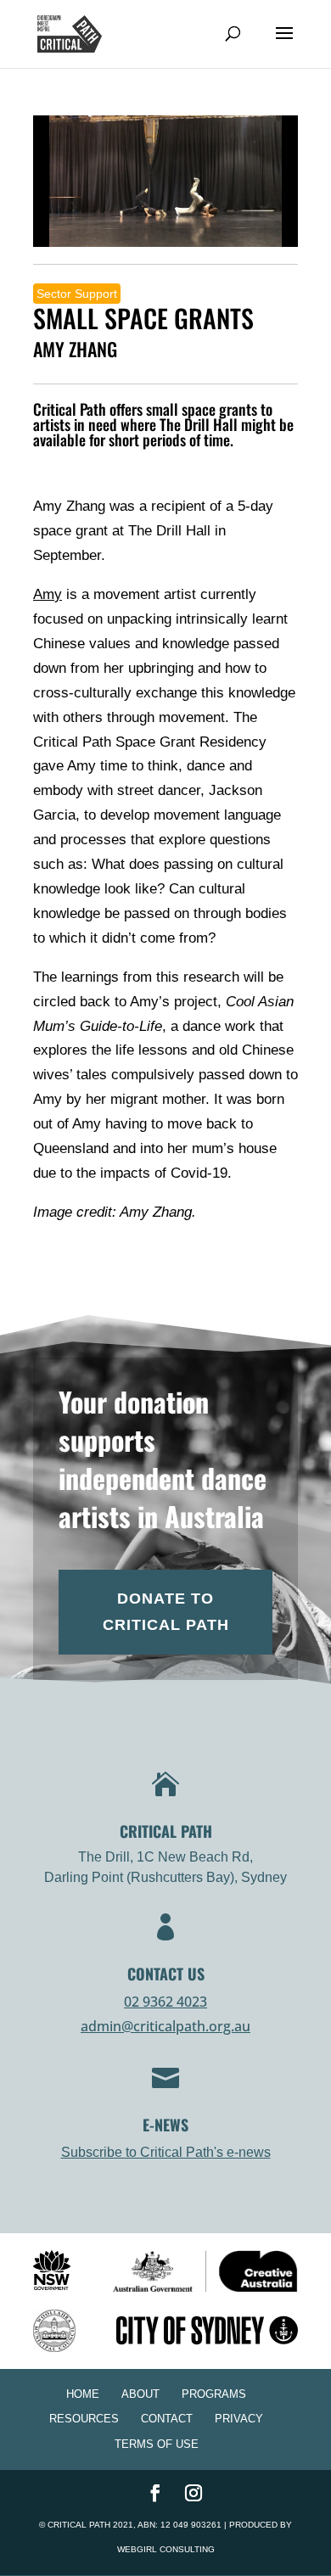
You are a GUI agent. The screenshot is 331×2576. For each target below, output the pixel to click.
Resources (84, 2419)
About (140, 2394)
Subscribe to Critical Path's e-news (166, 2152)
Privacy (239, 2419)
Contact (167, 2419)
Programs (214, 2394)
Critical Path (79, 2525)
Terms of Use (157, 2444)
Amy (48, 594)
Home (83, 2394)
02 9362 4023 (165, 2002)
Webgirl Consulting (166, 2549)
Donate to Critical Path (166, 1612)
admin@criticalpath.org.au (165, 2026)
